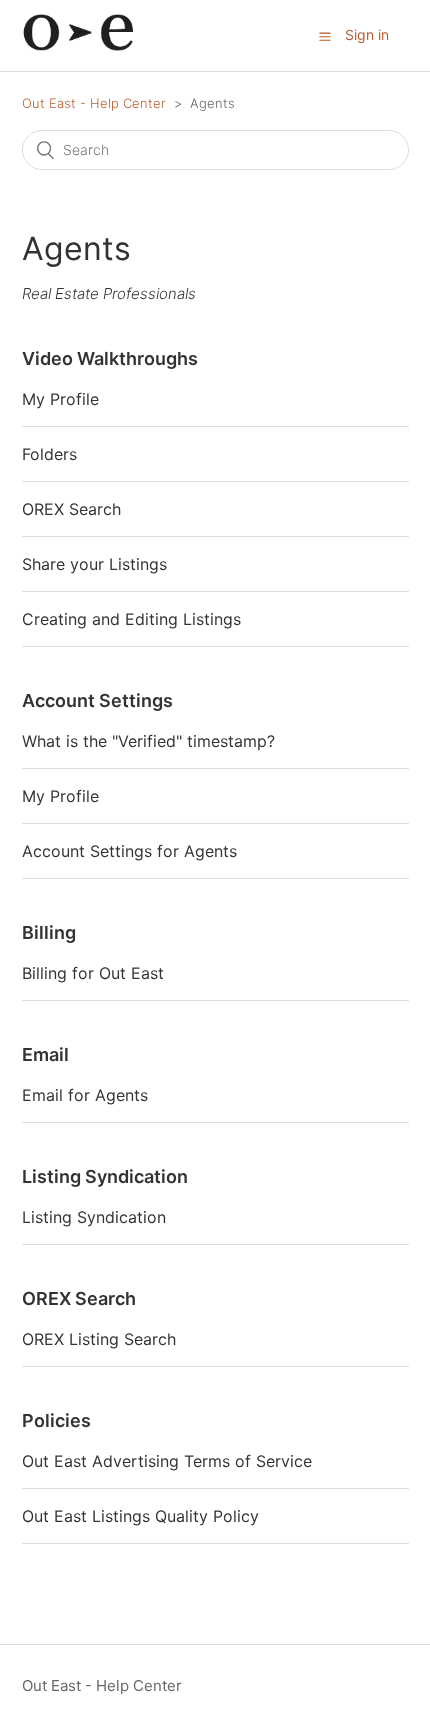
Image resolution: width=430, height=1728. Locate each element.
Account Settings (97, 700)
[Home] (77, 45)
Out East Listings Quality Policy (140, 1516)
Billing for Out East (93, 973)
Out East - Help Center (94, 103)
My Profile (60, 399)
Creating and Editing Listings (131, 619)
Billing (49, 932)
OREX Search (71, 509)
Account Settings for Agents (129, 851)
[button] (325, 36)
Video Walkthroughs (110, 358)
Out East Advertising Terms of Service (167, 1461)
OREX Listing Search (99, 1339)
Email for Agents (85, 1095)
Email (45, 1054)
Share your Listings (94, 564)
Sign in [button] (367, 34)
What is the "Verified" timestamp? (148, 741)
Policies (56, 1420)
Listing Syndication (105, 1176)
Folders (49, 454)
